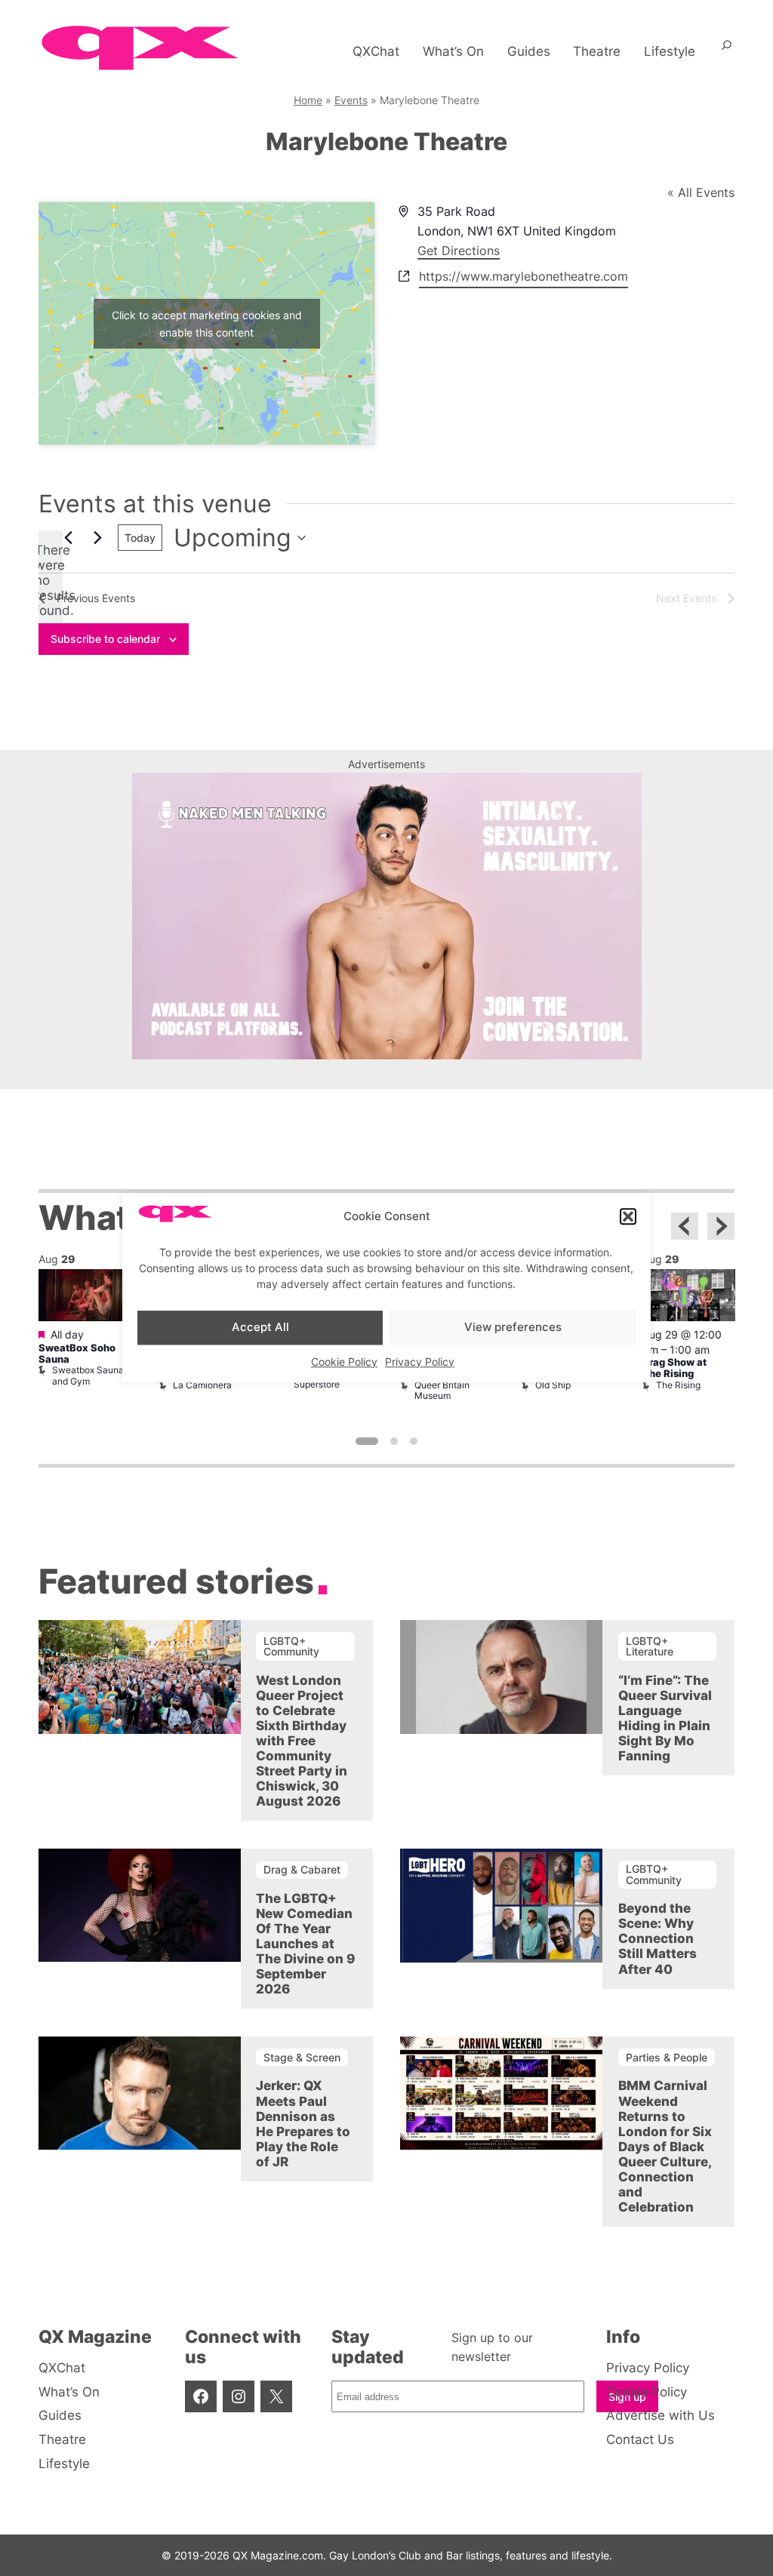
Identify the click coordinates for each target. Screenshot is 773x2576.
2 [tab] (394, 1441)
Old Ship (553, 1385)
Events (351, 100)
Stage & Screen (302, 2057)
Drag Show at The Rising (674, 1368)
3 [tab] (414, 1441)
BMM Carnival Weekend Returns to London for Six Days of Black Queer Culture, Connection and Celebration (665, 2146)
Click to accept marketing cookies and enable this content (207, 324)
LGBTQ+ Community (291, 1646)
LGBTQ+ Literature (650, 1646)
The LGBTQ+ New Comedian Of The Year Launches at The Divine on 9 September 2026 (305, 1944)
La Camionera (202, 1385)
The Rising (678, 1385)
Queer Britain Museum (442, 1390)
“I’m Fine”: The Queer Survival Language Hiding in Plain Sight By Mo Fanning (665, 1718)
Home (308, 100)
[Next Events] (97, 538)
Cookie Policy (344, 1362)
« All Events (701, 192)
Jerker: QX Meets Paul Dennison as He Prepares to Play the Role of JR (303, 2123)
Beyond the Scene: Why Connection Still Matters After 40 (658, 1938)
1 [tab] (367, 1441)
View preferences (513, 1327)
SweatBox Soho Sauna (77, 1354)
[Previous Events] (68, 538)
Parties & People (667, 2057)
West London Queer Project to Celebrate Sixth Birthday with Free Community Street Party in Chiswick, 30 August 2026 (302, 1741)
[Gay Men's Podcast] (387, 1055)
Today (140, 538)
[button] (628, 1217)
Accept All (260, 1327)
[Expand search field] (727, 51)
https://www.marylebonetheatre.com (524, 276)
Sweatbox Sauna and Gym (88, 1375)
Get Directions (459, 251)
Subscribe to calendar (105, 639)
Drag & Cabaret (302, 1869)
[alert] (51, 580)
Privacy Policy (420, 1362)
